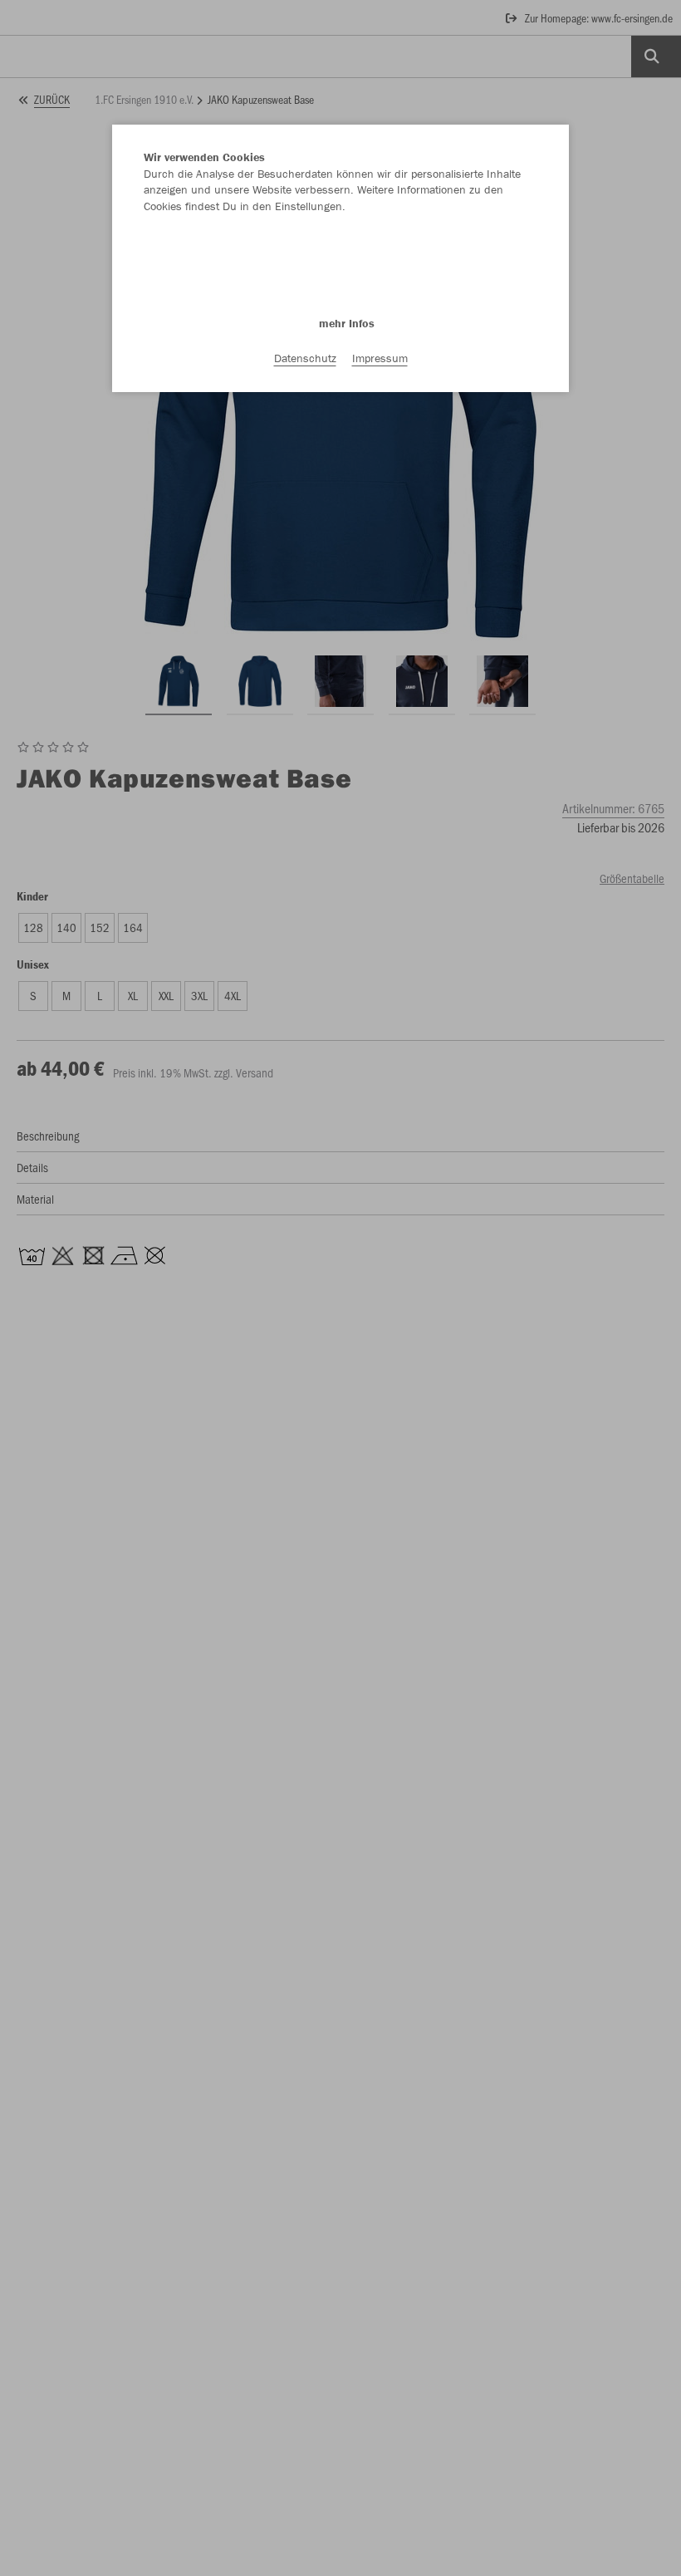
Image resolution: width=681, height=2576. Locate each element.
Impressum (380, 358)
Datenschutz (305, 358)
